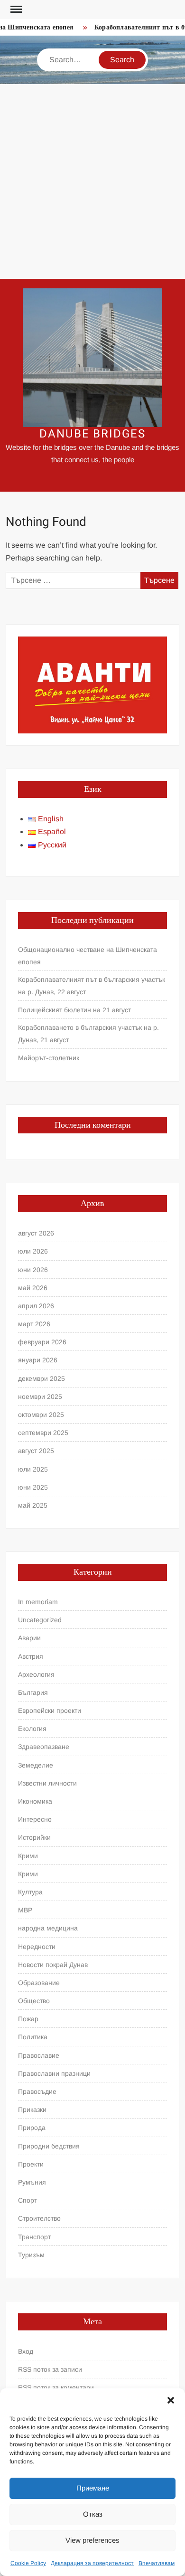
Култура (30, 1892)
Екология (32, 1729)
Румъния (32, 2182)
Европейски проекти (50, 1711)
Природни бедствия (49, 2146)
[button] (171, 2400)
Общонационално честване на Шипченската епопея (88, 956)
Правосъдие (37, 2091)
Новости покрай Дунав (53, 1965)
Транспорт (34, 2237)
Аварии (29, 1638)
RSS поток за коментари (56, 2387)
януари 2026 (38, 1360)
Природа (32, 2128)
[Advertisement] (92, 181)
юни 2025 (33, 1487)
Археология (36, 1674)
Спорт (28, 2200)
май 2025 (33, 1505)
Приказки (32, 2110)
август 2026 (36, 1233)
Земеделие (36, 1765)
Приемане (93, 2488)
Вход (26, 2351)
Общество (34, 2001)
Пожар (28, 2019)
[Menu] (15, 10)
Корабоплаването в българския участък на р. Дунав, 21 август (88, 1034)
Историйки (34, 1837)
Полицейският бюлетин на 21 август (74, 1010)
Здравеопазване (44, 1747)
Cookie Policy (28, 2563)
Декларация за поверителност (92, 2563)
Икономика (35, 1801)
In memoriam (38, 1602)
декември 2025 (42, 1378)
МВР (25, 1910)
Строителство (39, 2218)
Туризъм (31, 2255)
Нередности (37, 1947)
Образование (39, 1983)
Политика (33, 2037)
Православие (39, 2055)
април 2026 (36, 1306)
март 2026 (34, 1324)
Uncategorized (40, 1620)
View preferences (92, 2540)
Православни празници (54, 2073)
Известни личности (47, 1783)
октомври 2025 (41, 1415)
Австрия (31, 1656)
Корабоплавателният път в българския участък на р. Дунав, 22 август (92, 986)
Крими (28, 1856)
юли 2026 (33, 1251)
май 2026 (33, 1288)
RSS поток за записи (50, 2369)
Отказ (93, 2514)
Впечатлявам (157, 2563)
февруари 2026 (42, 1342)
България (33, 1692)
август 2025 (36, 1451)
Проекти (31, 2164)
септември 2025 (43, 1433)
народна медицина (48, 1928)
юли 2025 (33, 1469)
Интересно (35, 1819)
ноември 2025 (40, 1397)
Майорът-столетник (49, 1058)
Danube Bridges (92, 434)
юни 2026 (33, 1270)
